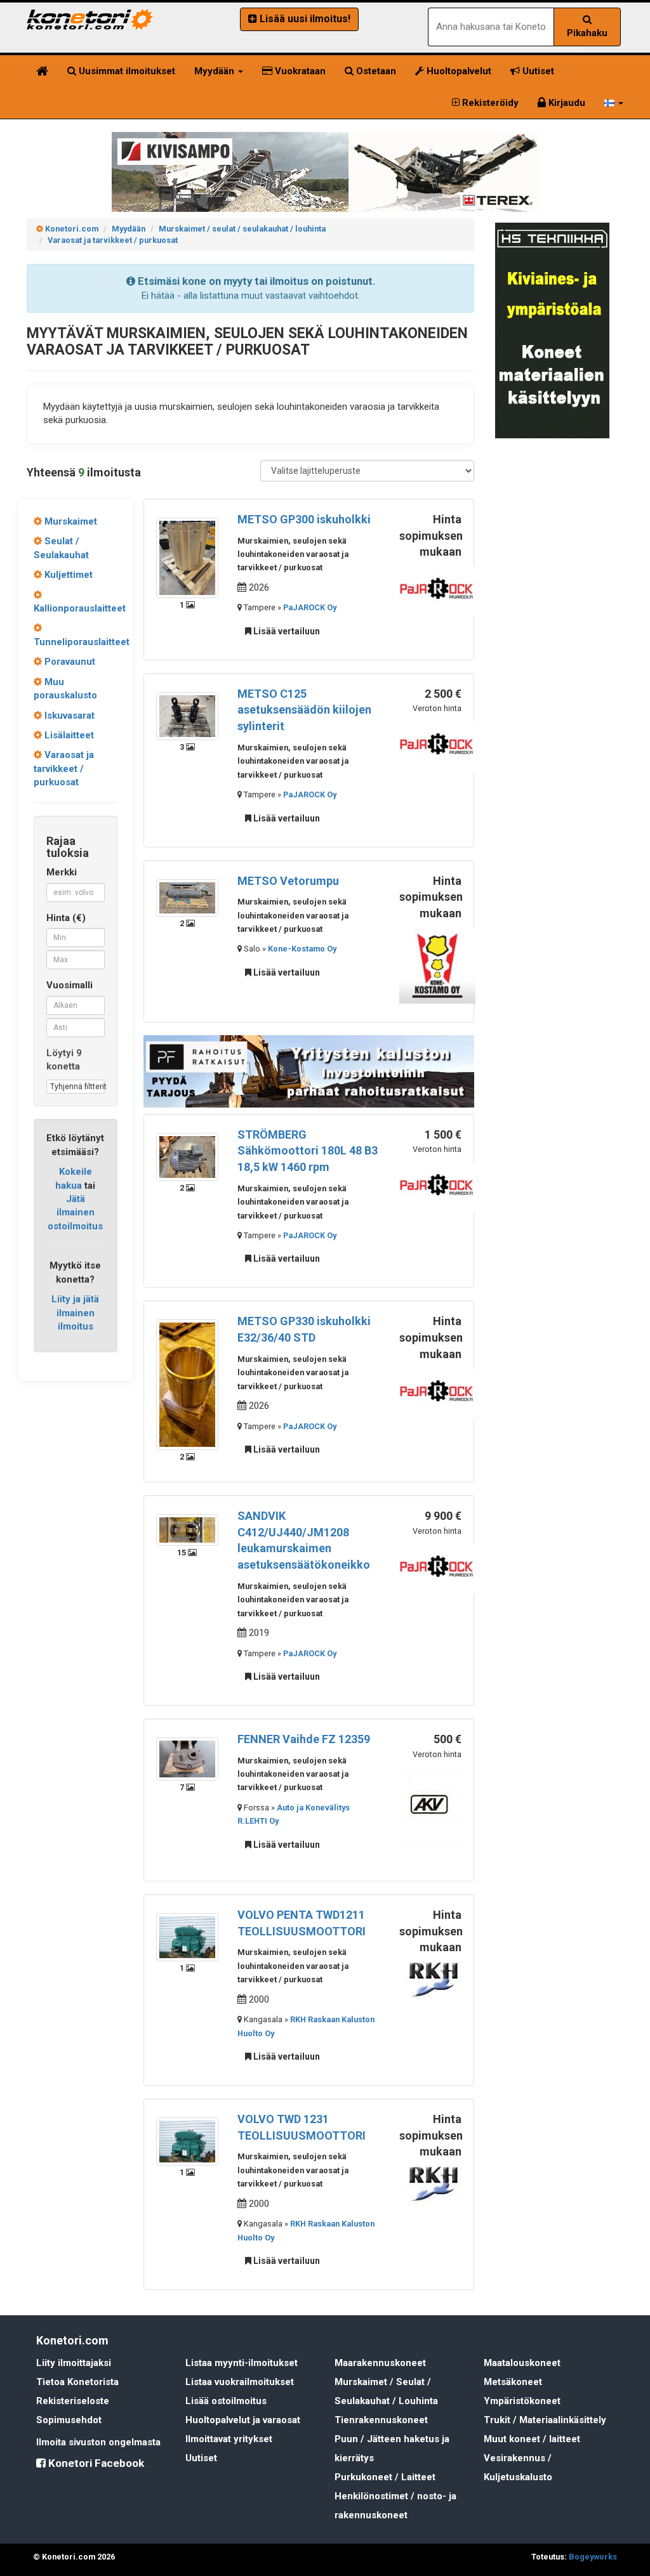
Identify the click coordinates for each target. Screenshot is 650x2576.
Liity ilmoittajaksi (74, 2363)
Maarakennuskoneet (380, 2363)
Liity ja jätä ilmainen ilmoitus (75, 1313)
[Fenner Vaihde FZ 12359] (187, 1758)
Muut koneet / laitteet (532, 2439)
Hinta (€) (66, 918)
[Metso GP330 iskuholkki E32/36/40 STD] (187, 1384)
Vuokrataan (299, 71)
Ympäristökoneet (522, 2401)
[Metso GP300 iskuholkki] (187, 557)
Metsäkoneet (513, 2382)
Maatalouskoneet (522, 2363)
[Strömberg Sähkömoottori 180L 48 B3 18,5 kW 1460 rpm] (187, 1156)
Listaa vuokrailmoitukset (240, 2382)
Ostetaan (375, 71)
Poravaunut (69, 662)
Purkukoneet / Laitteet (385, 2477)
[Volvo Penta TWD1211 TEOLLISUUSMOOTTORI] (187, 1937)
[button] (614, 103)
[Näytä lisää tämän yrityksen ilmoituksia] (437, 591)
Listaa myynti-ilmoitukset (242, 2363)
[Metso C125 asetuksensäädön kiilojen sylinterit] (187, 716)
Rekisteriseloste (73, 2401)
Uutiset (537, 71)
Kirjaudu (566, 103)
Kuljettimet (67, 575)
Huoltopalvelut (458, 71)
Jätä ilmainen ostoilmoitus (75, 1213)
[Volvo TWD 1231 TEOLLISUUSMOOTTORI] (187, 2141)
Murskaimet (70, 521)
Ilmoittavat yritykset (229, 2439)
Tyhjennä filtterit (77, 1087)
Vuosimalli (70, 985)
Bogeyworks (593, 2557)
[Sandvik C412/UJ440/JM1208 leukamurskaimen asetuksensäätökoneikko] (187, 1529)
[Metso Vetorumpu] (187, 897)
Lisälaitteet (68, 735)
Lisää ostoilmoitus (226, 2401)
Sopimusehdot (69, 2420)
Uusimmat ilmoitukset (126, 71)
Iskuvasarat (68, 716)
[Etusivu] (42, 71)
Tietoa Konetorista (77, 2382)
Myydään (216, 71)
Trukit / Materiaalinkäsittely (545, 2420)
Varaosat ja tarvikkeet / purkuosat (64, 768)
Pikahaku (587, 33)
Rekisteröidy (489, 103)
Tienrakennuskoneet (381, 2420)
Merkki (62, 872)
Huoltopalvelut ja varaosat (243, 2420)
